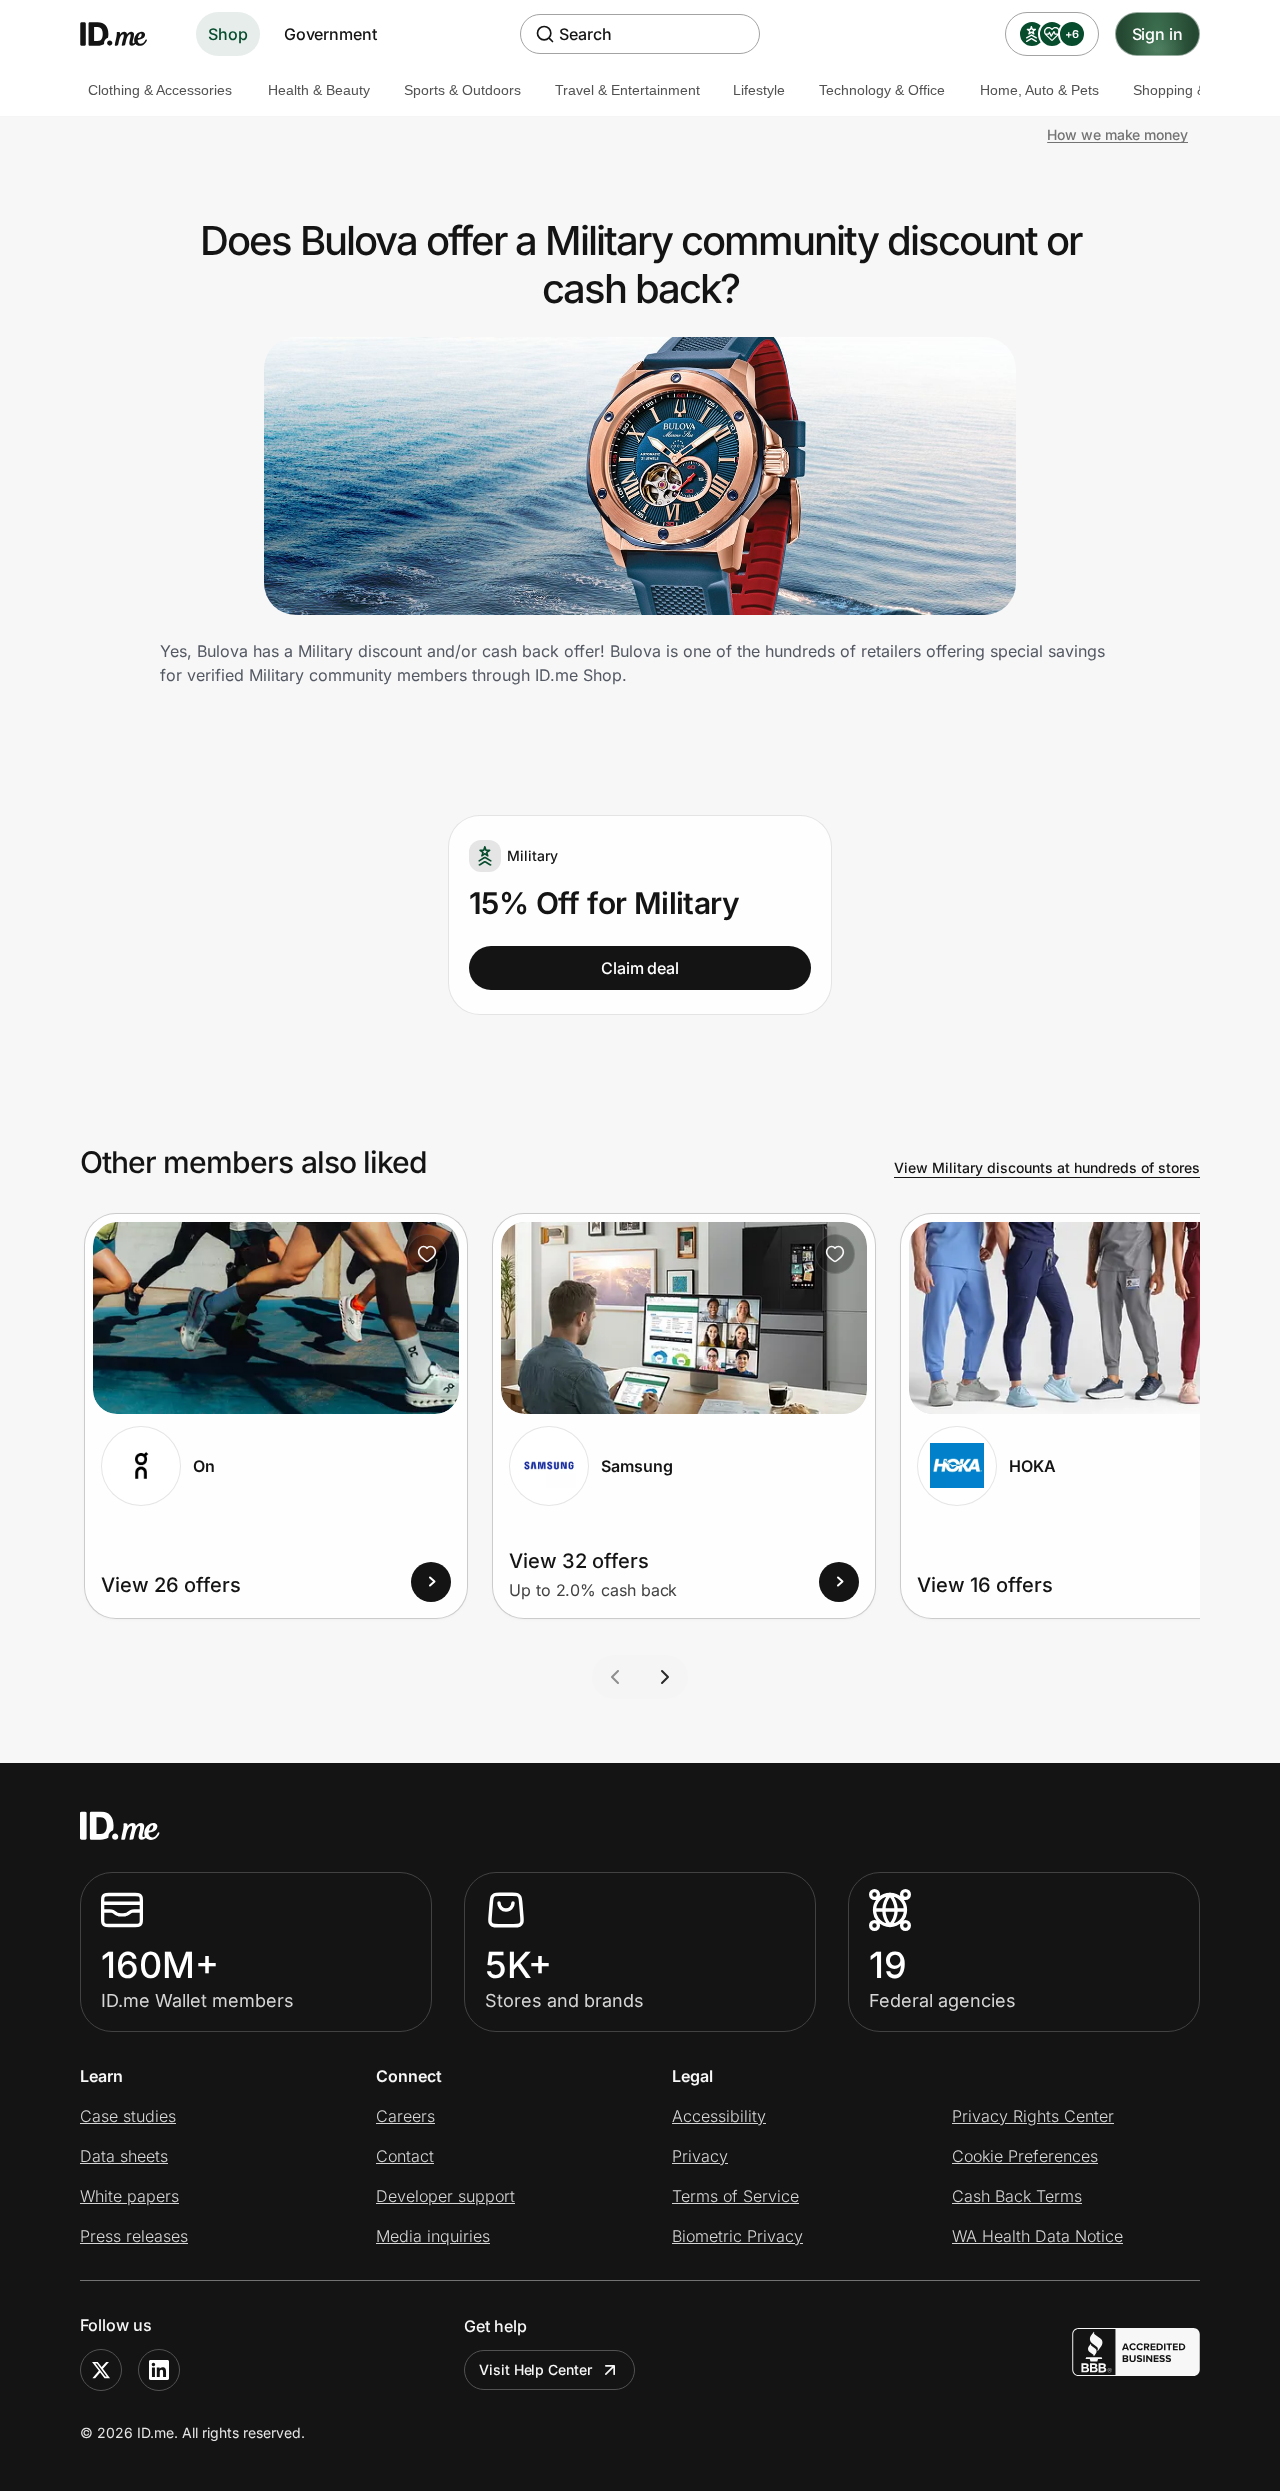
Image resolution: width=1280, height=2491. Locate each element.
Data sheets (124, 2156)
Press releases (134, 2236)
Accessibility (719, 2116)
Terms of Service (735, 2196)
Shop (228, 34)
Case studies (128, 2116)
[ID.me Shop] (126, 34)
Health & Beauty (319, 90)
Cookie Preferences (1025, 2156)
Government (330, 34)
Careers (405, 2116)
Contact (405, 2156)
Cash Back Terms (1017, 2196)
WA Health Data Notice (1037, 2236)
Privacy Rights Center (1033, 2116)
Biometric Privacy (737, 2236)
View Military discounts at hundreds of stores (1047, 1167)
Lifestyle (759, 90)
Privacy (700, 2156)
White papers (129, 2196)
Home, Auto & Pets (1039, 90)
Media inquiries (433, 2236)
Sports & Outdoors (462, 90)
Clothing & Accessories (160, 90)
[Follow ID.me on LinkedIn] (159, 2370)
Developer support (445, 2196)
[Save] (427, 1254)
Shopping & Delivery (1197, 90)
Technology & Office (882, 90)
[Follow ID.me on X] (101, 2370)
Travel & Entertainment (627, 90)
